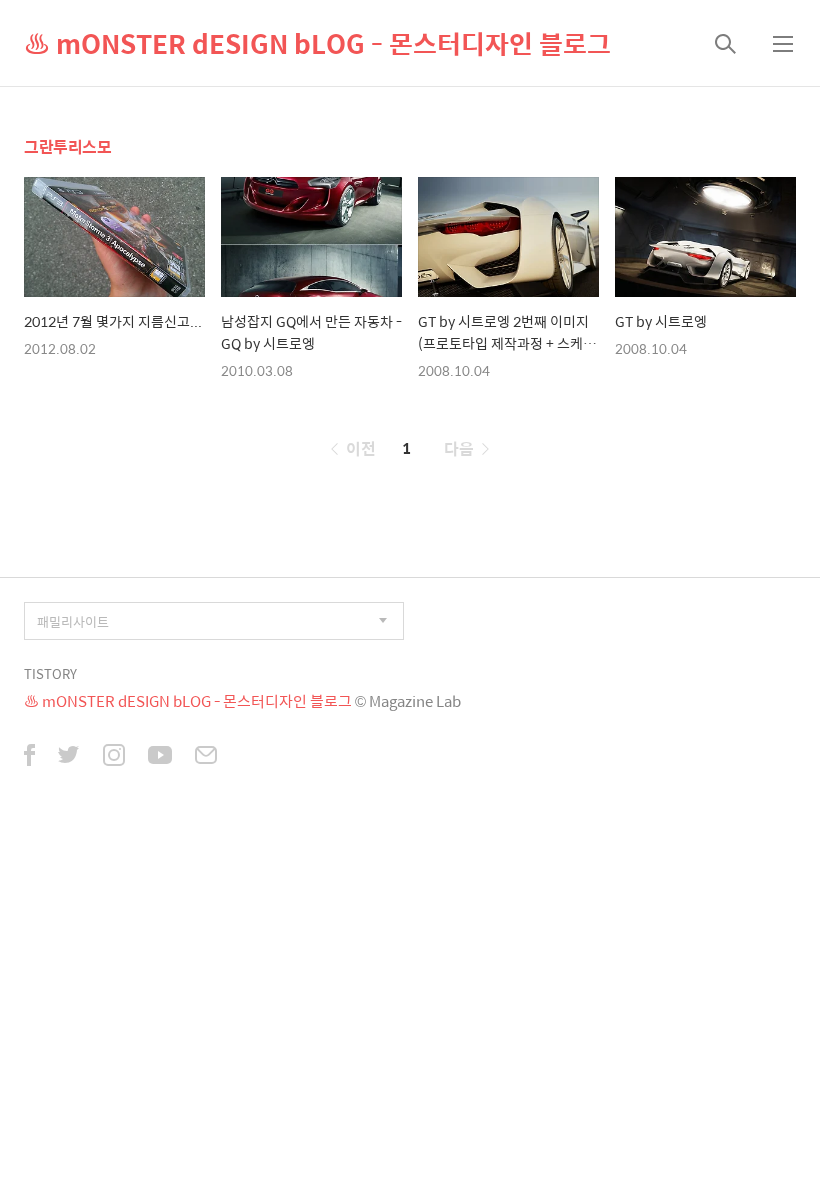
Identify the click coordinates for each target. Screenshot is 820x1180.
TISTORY (50, 673)
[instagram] (114, 757)
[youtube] (160, 757)
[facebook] (29, 757)
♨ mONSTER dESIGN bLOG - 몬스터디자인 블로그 (317, 43)
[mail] (206, 757)
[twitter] (69, 757)
